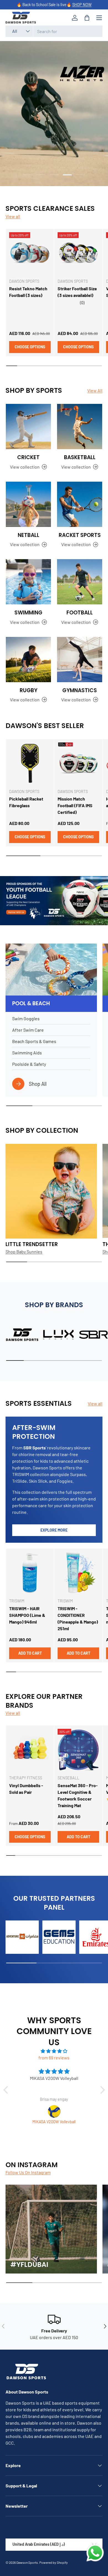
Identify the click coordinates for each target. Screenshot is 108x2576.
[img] (54, 2051)
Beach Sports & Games (34, 1041)
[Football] (80, 582)
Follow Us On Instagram (28, 2172)
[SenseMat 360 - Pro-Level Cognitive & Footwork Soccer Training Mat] (78, 1750)
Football (80, 613)
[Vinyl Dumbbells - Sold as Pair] (30, 1750)
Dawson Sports (27, 2562)
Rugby (29, 690)
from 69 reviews (54, 2058)
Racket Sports (80, 535)
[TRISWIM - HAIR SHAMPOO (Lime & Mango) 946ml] (30, 1573)
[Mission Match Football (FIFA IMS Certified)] (78, 763)
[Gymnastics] (80, 660)
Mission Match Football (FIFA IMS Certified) (75, 805)
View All (95, 390)
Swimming (28, 613)
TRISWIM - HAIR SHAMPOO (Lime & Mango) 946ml (27, 1615)
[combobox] (54, 31)
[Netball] (28, 504)
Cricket (28, 457)
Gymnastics (80, 690)
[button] (87, 18)
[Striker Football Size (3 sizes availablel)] (78, 253)
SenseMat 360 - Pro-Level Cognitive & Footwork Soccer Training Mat (78, 1795)
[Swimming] (28, 582)
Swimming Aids (27, 1053)
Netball (29, 535)
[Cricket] (28, 427)
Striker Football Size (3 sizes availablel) (77, 292)
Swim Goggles (26, 1018)
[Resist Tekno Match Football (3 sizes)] (30, 253)
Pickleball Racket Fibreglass (26, 802)
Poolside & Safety (29, 1064)
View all (13, 216)
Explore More (54, 1530)
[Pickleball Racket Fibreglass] (30, 763)
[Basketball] (80, 427)
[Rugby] (28, 660)
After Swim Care (28, 1030)
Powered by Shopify (54, 2562)
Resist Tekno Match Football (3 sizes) (28, 292)
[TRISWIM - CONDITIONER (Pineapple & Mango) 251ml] (78, 1573)
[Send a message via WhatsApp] (95, 2553)
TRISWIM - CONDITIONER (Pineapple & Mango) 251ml (78, 1618)
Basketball (80, 457)
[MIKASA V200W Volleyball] (54, 2111)
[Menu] (99, 18)
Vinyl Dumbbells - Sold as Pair (26, 1789)
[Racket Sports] (80, 504)
